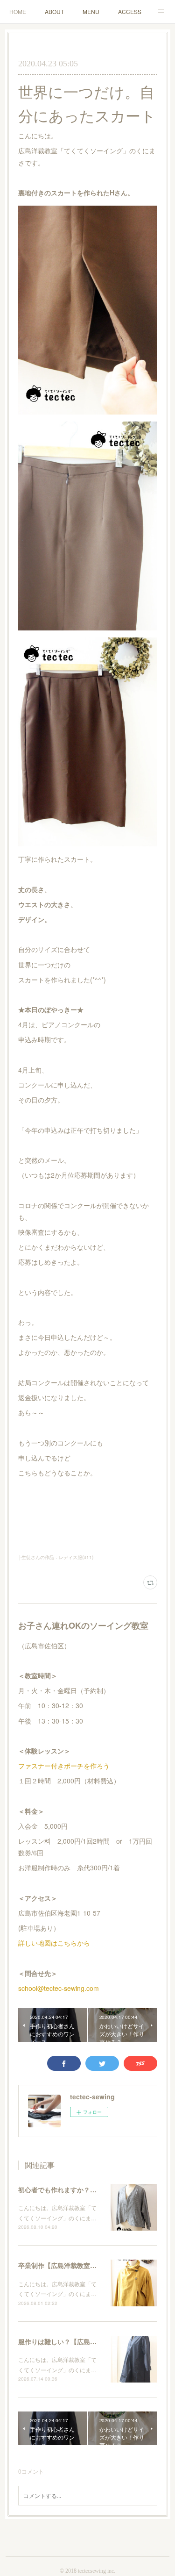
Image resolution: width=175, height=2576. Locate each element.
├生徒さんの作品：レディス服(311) (56, 1557)
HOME (18, 11)
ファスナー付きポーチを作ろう (64, 1766)
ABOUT (54, 11)
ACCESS (130, 11)
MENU (91, 11)
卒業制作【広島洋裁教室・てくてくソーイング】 (90, 2265)
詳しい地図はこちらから (54, 1943)
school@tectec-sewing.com (59, 1988)
